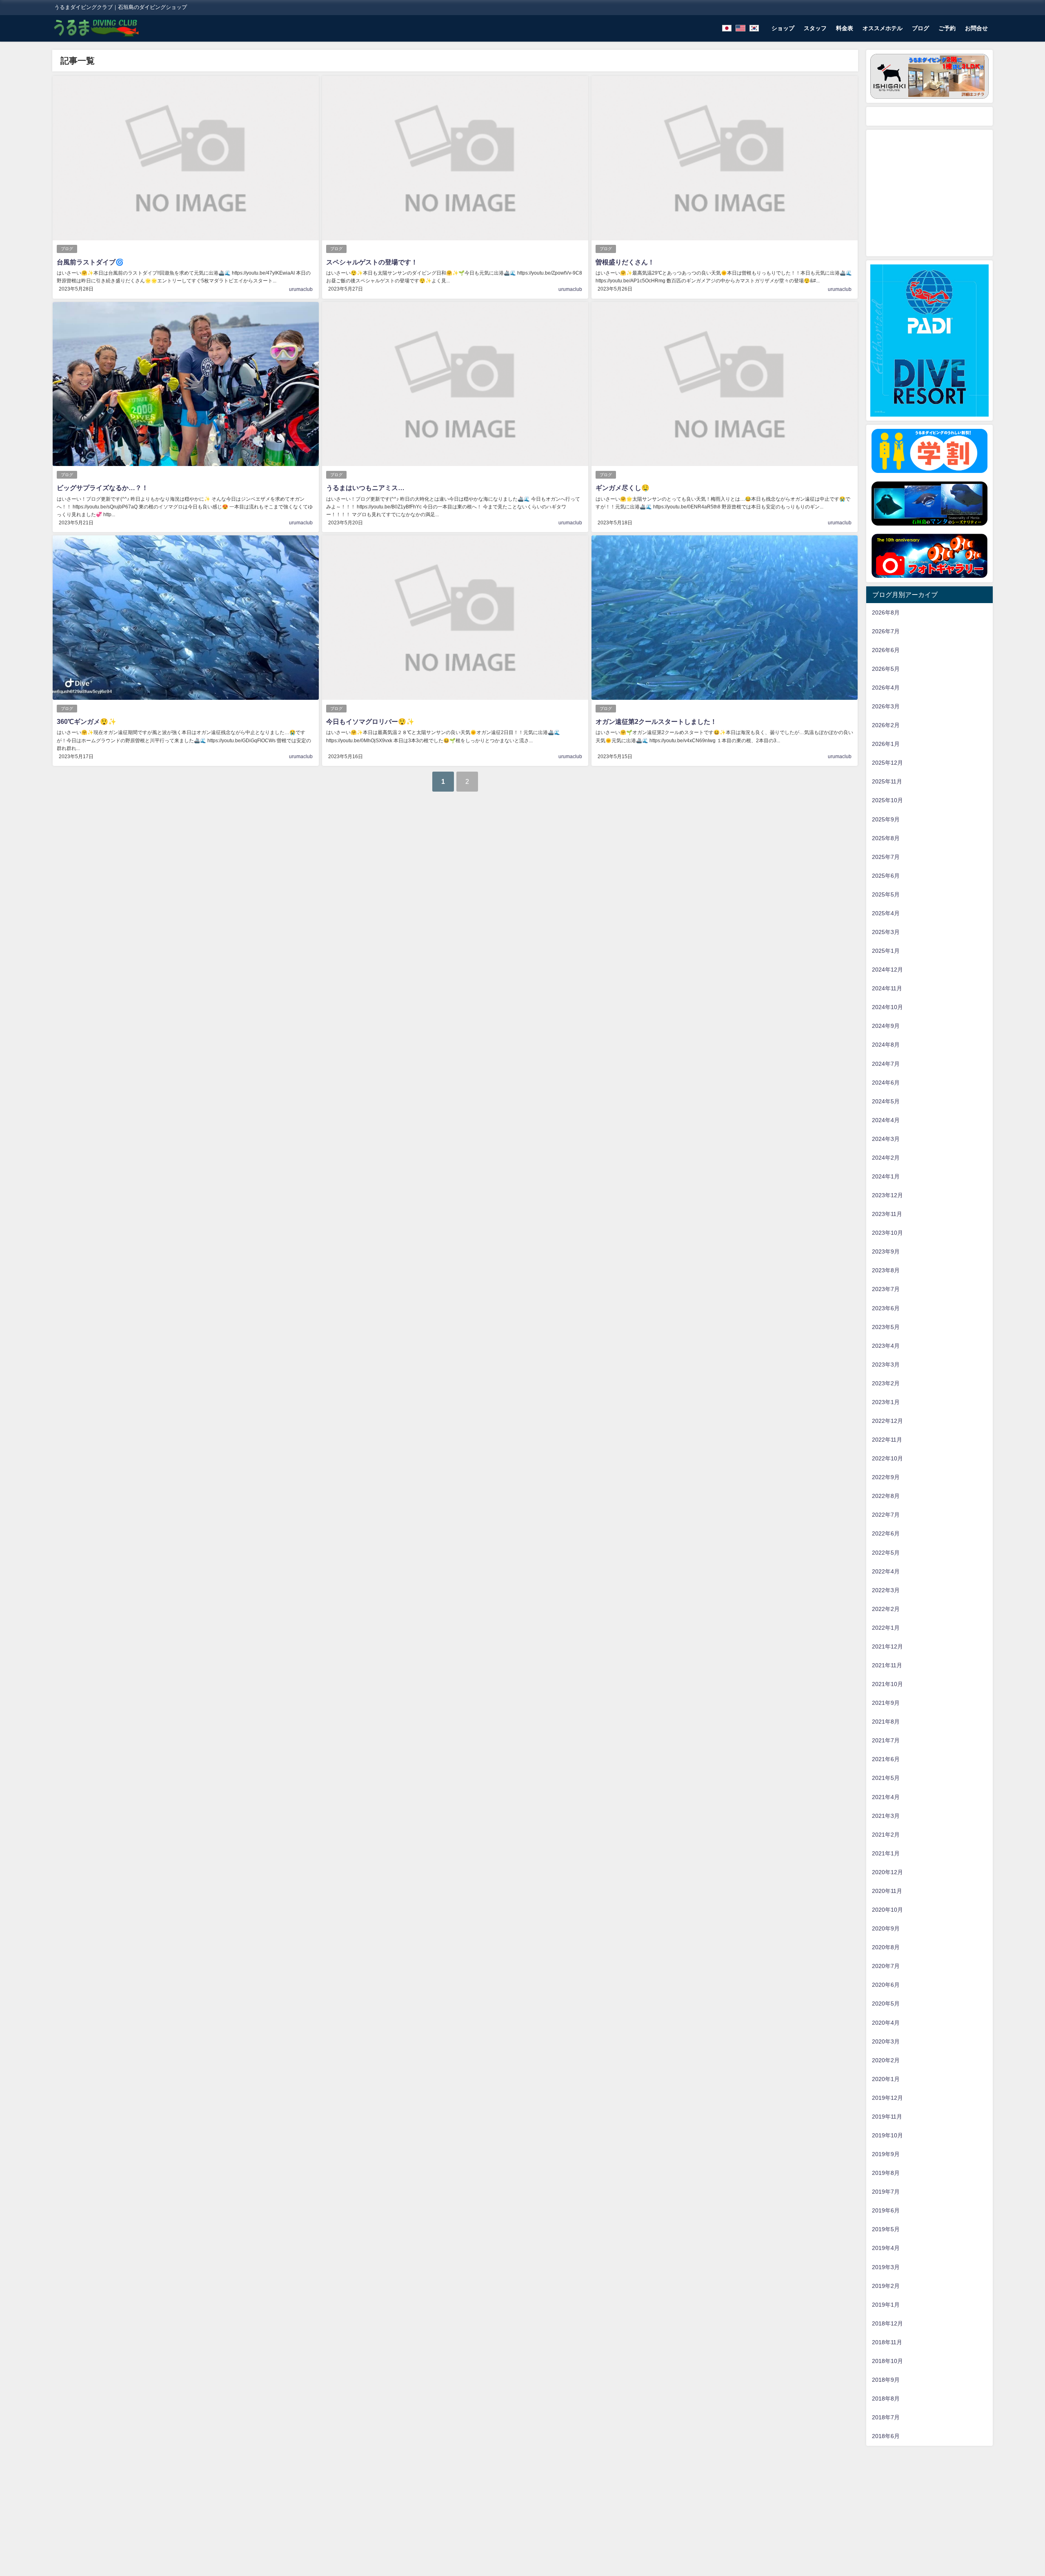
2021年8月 (886, 1722)
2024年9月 (886, 1026)
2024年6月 (886, 1083)
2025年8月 (886, 838)
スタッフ (815, 28)
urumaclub (301, 289)
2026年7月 (886, 631)
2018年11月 (887, 2342)
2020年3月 (886, 2041)
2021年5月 (886, 1778)
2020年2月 (886, 2060)
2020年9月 (886, 1928)
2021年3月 (886, 1816)
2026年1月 (886, 744)
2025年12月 (887, 763)
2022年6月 (886, 1533)
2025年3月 (886, 932)
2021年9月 (886, 1703)
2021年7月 (886, 1740)
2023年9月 (886, 1251)
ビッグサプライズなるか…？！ (102, 488)
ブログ (920, 28)
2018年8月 (886, 2398)
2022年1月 (886, 1628)
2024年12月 (887, 970)
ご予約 (947, 28)
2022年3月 (886, 1590)
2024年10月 (887, 1007)
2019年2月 (886, 2286)
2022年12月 (887, 1421)
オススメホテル (883, 28)
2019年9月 (886, 2154)
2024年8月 (886, 1045)
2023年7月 (886, 1289)
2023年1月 (886, 1402)
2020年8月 (886, 1947)
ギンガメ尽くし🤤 (623, 488)
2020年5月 (886, 2004)
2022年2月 (886, 1609)
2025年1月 (886, 951)
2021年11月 (887, 1665)
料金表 (845, 28)
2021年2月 (886, 1835)
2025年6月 (886, 876)
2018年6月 (886, 2436)
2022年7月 (886, 1515)
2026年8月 (886, 612)
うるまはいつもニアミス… (365, 488)
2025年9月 (886, 819)
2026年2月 (886, 725)
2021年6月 (886, 1759)
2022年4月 (886, 1571)
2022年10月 (887, 1458)
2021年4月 (886, 1797)
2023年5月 (886, 1327)
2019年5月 (886, 2229)
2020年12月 (887, 1872)
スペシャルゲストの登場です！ (372, 262)
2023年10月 (887, 1233)
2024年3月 (886, 1139)
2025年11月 (887, 781)
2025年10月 (887, 800)
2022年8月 (886, 1496)
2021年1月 (886, 1853)
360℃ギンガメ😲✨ (87, 721)
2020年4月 (886, 2023)
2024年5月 (886, 1101)
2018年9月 (886, 2380)
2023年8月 (886, 1270)
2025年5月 (886, 894)
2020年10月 (887, 1910)
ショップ (783, 28)
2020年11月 (887, 1891)
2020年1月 (886, 2079)
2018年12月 (887, 2323)
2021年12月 (887, 1646)
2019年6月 (886, 2210)
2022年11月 (887, 1440)
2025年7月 (886, 857)
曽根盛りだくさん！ (625, 262)
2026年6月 (886, 650)
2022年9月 (886, 1477)
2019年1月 (886, 2305)
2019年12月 (887, 2098)
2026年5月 (886, 669)
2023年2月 (886, 1383)
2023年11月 (887, 1214)
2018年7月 (886, 2417)
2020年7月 (886, 1966)
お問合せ (976, 28)
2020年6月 (886, 1985)
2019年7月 (886, 2192)
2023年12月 (887, 1195)
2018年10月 (887, 2361)
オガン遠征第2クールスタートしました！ (656, 721)
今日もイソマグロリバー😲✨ (370, 721)
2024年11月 (887, 988)
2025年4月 (886, 913)
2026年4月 (886, 688)
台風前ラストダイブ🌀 (90, 262)
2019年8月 (886, 2173)
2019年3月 (886, 2267)
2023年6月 (886, 1308)
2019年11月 (887, 2117)
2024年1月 (886, 1176)
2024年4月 (886, 1120)
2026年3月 (886, 706)
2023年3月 (886, 1365)
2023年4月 (886, 1346)
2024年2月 (886, 1158)
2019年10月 (887, 2135)
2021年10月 (887, 1684)
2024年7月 (886, 1064)
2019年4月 (886, 2248)
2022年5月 (886, 1553)
